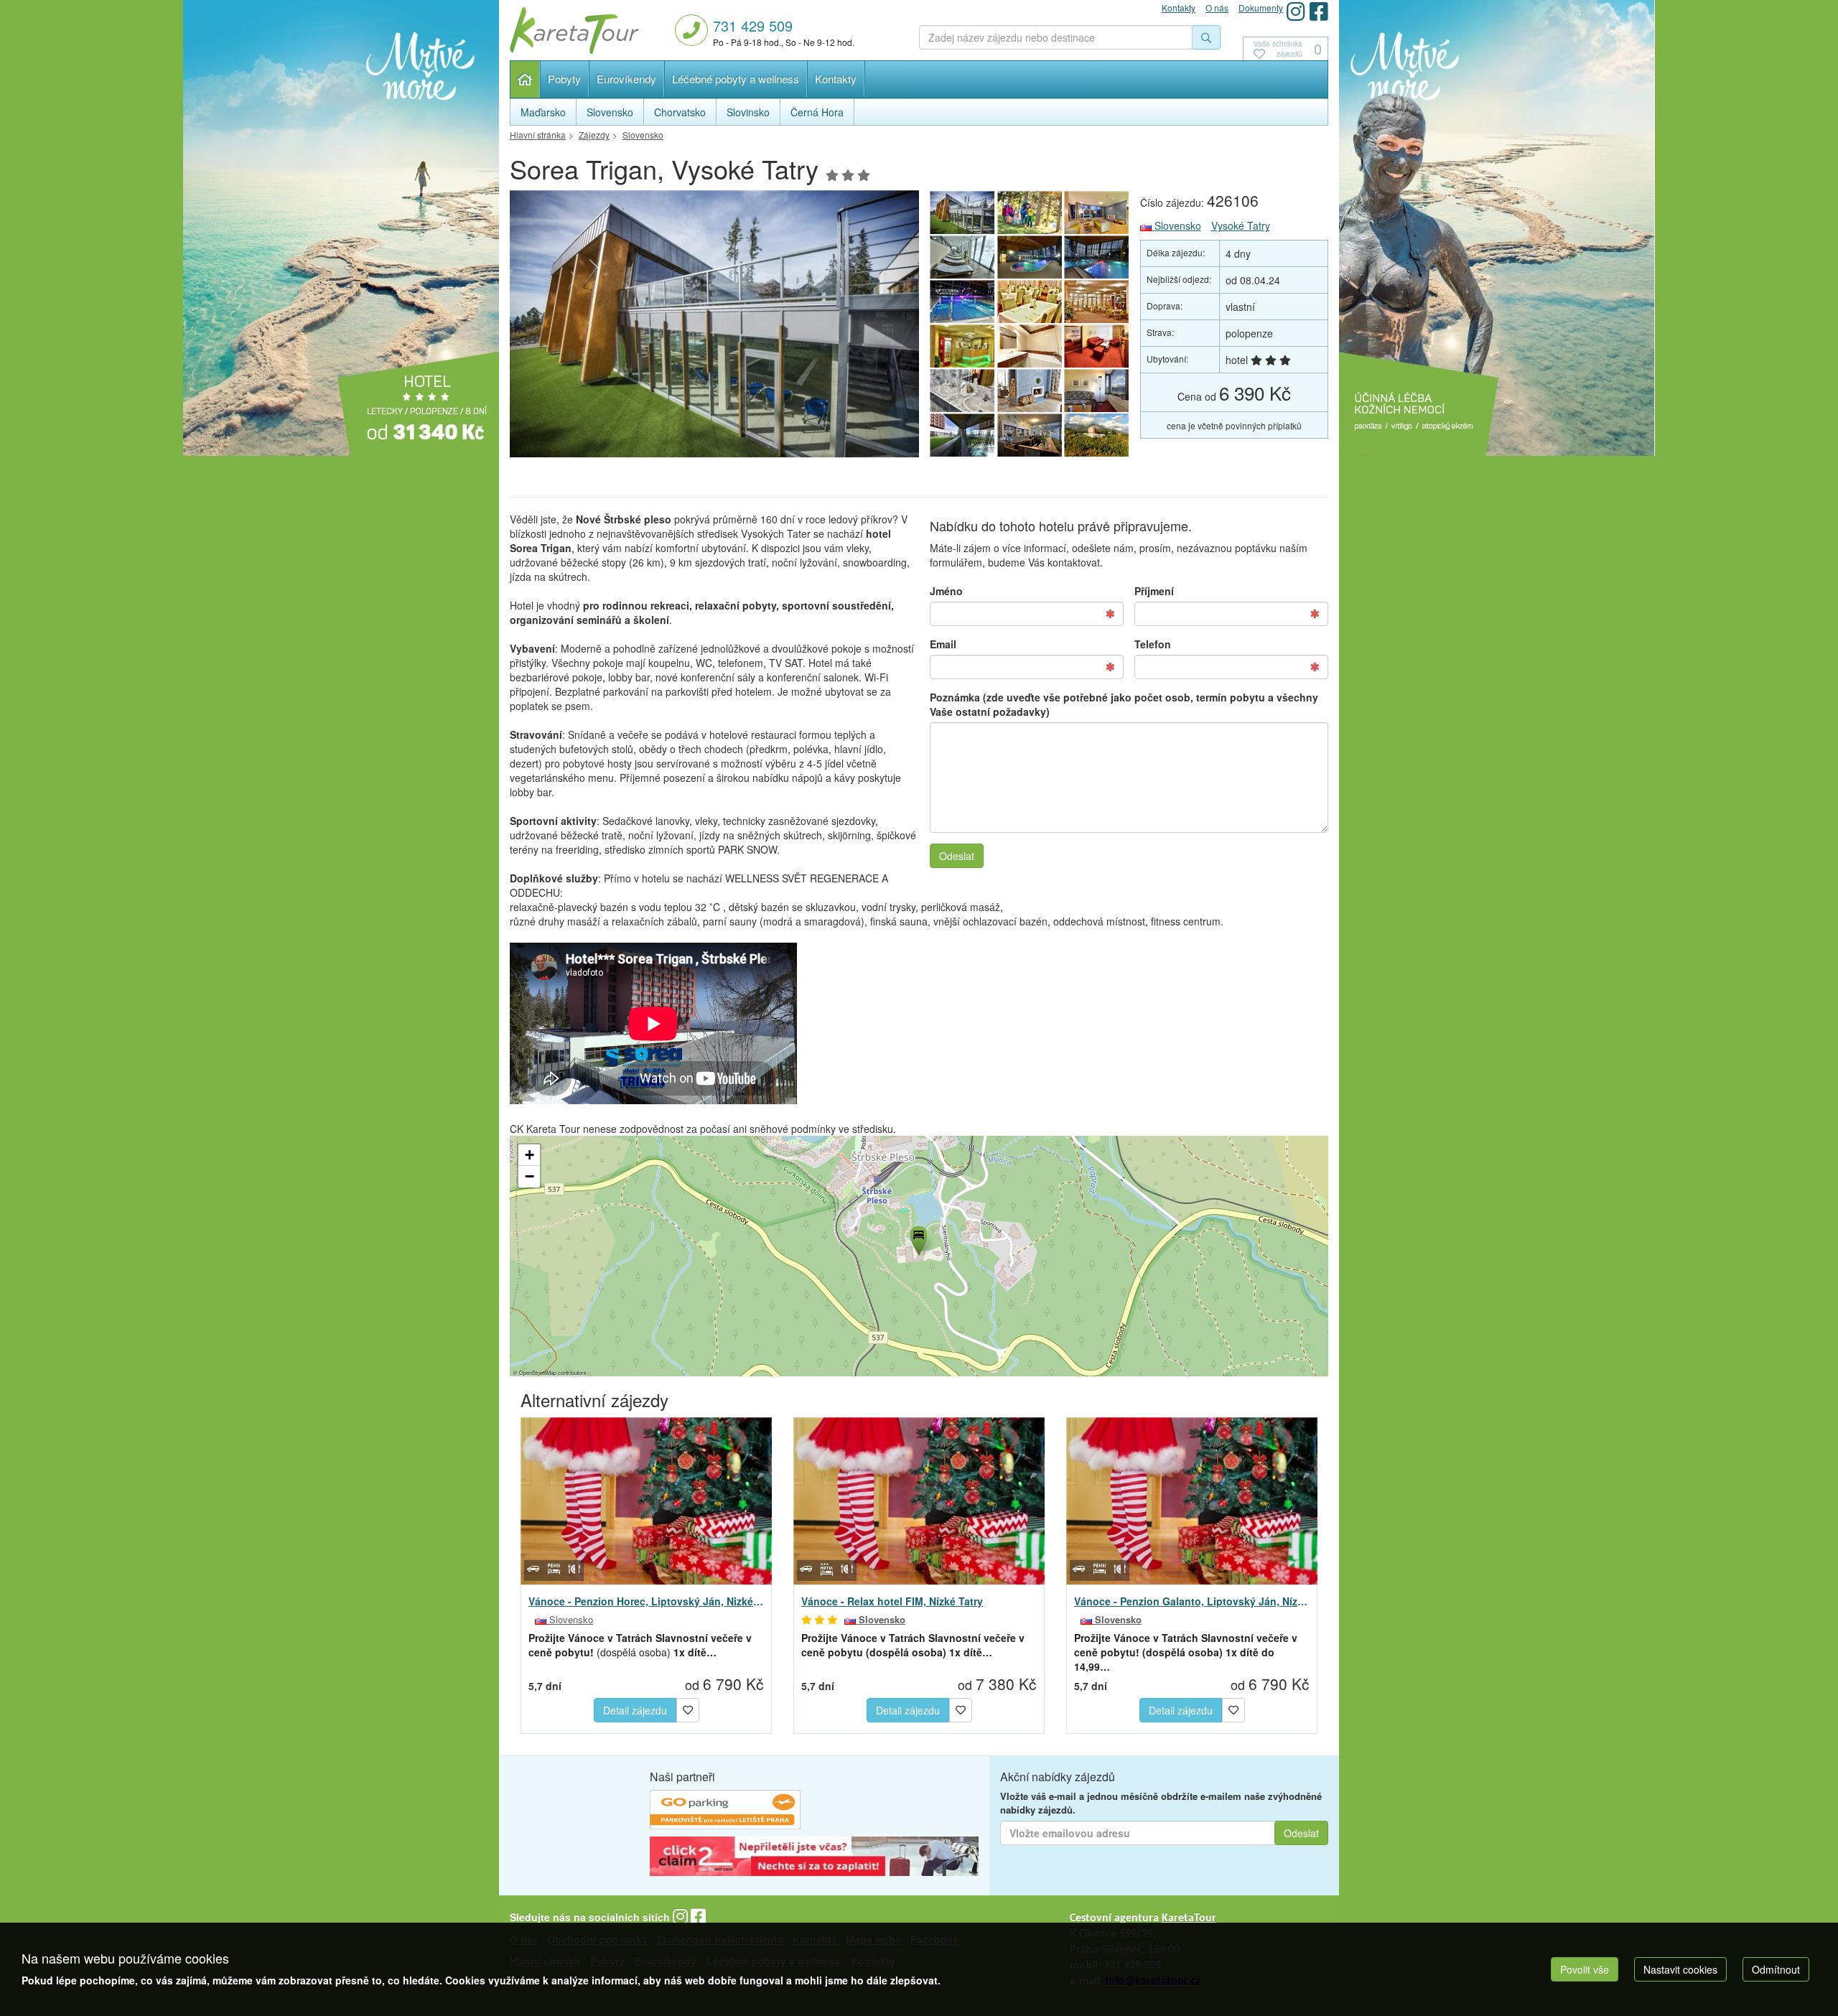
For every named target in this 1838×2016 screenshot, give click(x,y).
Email (943, 644)
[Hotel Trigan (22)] (962, 346)
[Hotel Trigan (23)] (1097, 302)
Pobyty (564, 79)
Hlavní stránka (525, 79)
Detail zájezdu (635, 1710)
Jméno (946, 591)
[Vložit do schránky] (688, 1708)
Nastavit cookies (1680, 1969)
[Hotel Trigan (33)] (1097, 435)
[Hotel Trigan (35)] (962, 435)
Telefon (1153, 644)
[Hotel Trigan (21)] (1030, 346)
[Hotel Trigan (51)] (1030, 213)
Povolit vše (1585, 1969)
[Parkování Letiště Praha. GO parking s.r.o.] (725, 1811)
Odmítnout (1776, 1969)
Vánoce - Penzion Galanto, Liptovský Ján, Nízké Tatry (1192, 1601)
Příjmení (1154, 591)
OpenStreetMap (538, 1372)
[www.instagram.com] (1296, 11)
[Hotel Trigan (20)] (1097, 346)
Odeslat (957, 856)
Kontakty (836, 79)
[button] (918, 1238)
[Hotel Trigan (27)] (1097, 257)
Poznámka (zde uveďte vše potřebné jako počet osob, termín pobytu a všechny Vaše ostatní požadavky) (1124, 704)
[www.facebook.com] (1319, 11)
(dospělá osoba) (640, 1645)
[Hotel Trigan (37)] (1030, 391)
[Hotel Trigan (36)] (1097, 391)
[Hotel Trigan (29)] (962, 257)
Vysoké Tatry (1241, 225)
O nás (1217, 8)
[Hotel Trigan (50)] (1097, 213)
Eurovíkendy (626, 79)
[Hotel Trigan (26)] (962, 302)
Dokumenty (1261, 8)
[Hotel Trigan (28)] (1030, 257)
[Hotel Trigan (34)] (1030, 435)
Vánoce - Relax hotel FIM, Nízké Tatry (892, 1601)
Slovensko (1176, 225)
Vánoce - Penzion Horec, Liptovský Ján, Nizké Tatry (646, 1601)
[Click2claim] (814, 1858)
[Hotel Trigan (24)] (1030, 302)
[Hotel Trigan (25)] (714, 328)
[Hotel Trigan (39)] (962, 391)
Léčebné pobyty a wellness (736, 79)
